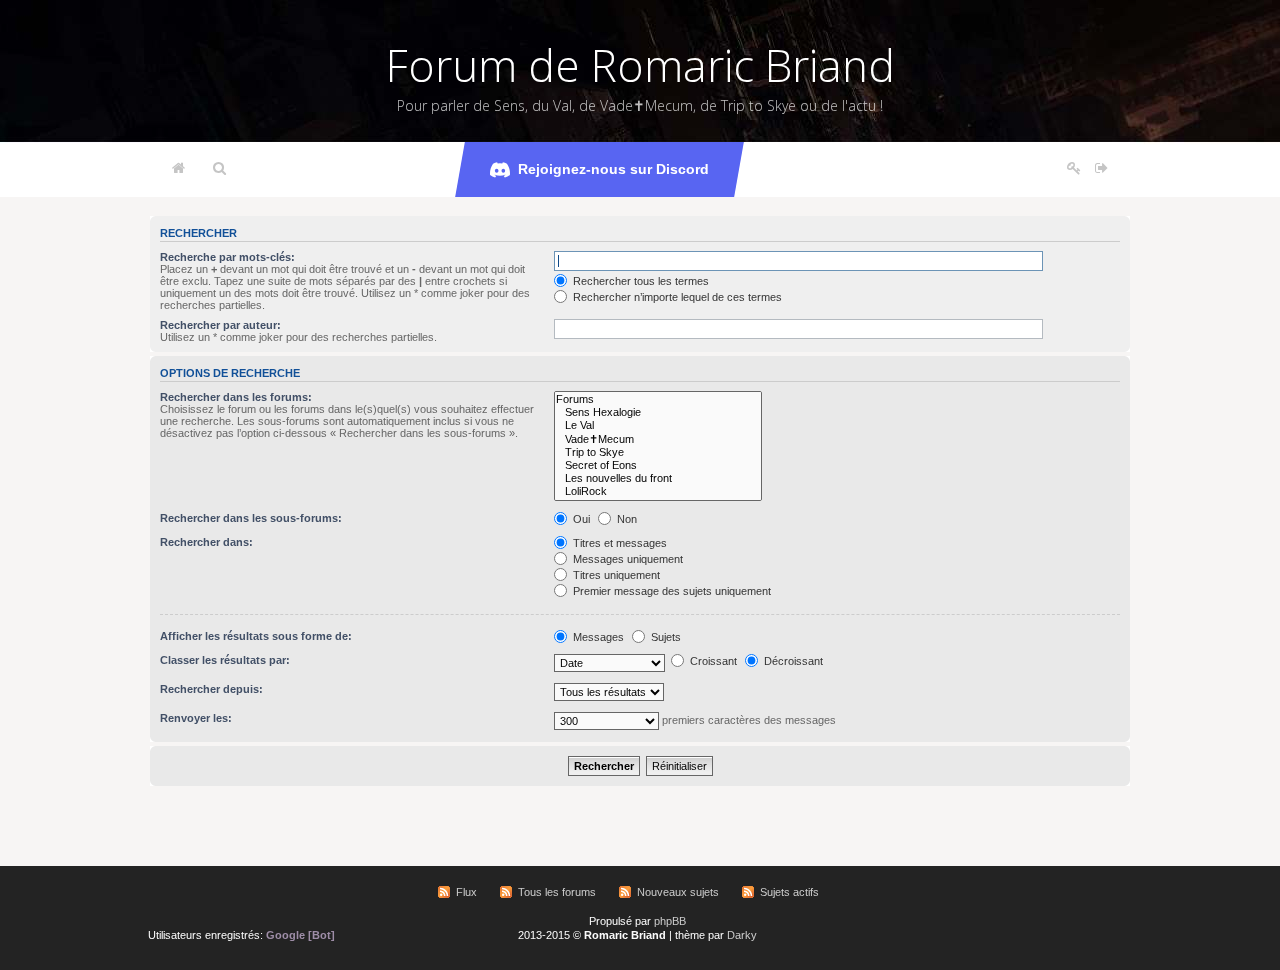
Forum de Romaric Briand (640, 65)
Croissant (712, 661)
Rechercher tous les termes (639, 281)
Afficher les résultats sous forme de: (256, 636)
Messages (597, 637)
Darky (742, 935)
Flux (466, 892)
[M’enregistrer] (1074, 169)
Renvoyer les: (196, 718)
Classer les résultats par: (225, 660)
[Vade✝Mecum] (658, 439)
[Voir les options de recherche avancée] (219, 169)
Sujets (664, 637)
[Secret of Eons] (658, 465)
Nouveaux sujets (678, 892)
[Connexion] (1101, 169)
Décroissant (792, 661)
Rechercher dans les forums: (236, 397)
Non (625, 519)
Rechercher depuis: (211, 689)
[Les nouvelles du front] (658, 478)
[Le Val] (658, 425)
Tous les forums (557, 892)
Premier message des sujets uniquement (670, 591)
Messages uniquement (626, 559)
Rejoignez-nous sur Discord (613, 169)
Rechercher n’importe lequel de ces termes (676, 297)
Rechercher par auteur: (220, 325)
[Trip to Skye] (658, 452)
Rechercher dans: (206, 542)
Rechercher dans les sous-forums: (251, 518)
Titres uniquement (615, 575)
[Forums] (658, 399)
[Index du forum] (178, 169)
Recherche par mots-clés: (227, 257)
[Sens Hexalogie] (658, 412)
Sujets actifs (789, 892)
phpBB (670, 921)
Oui (580, 519)
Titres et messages (618, 543)
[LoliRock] (658, 491)
